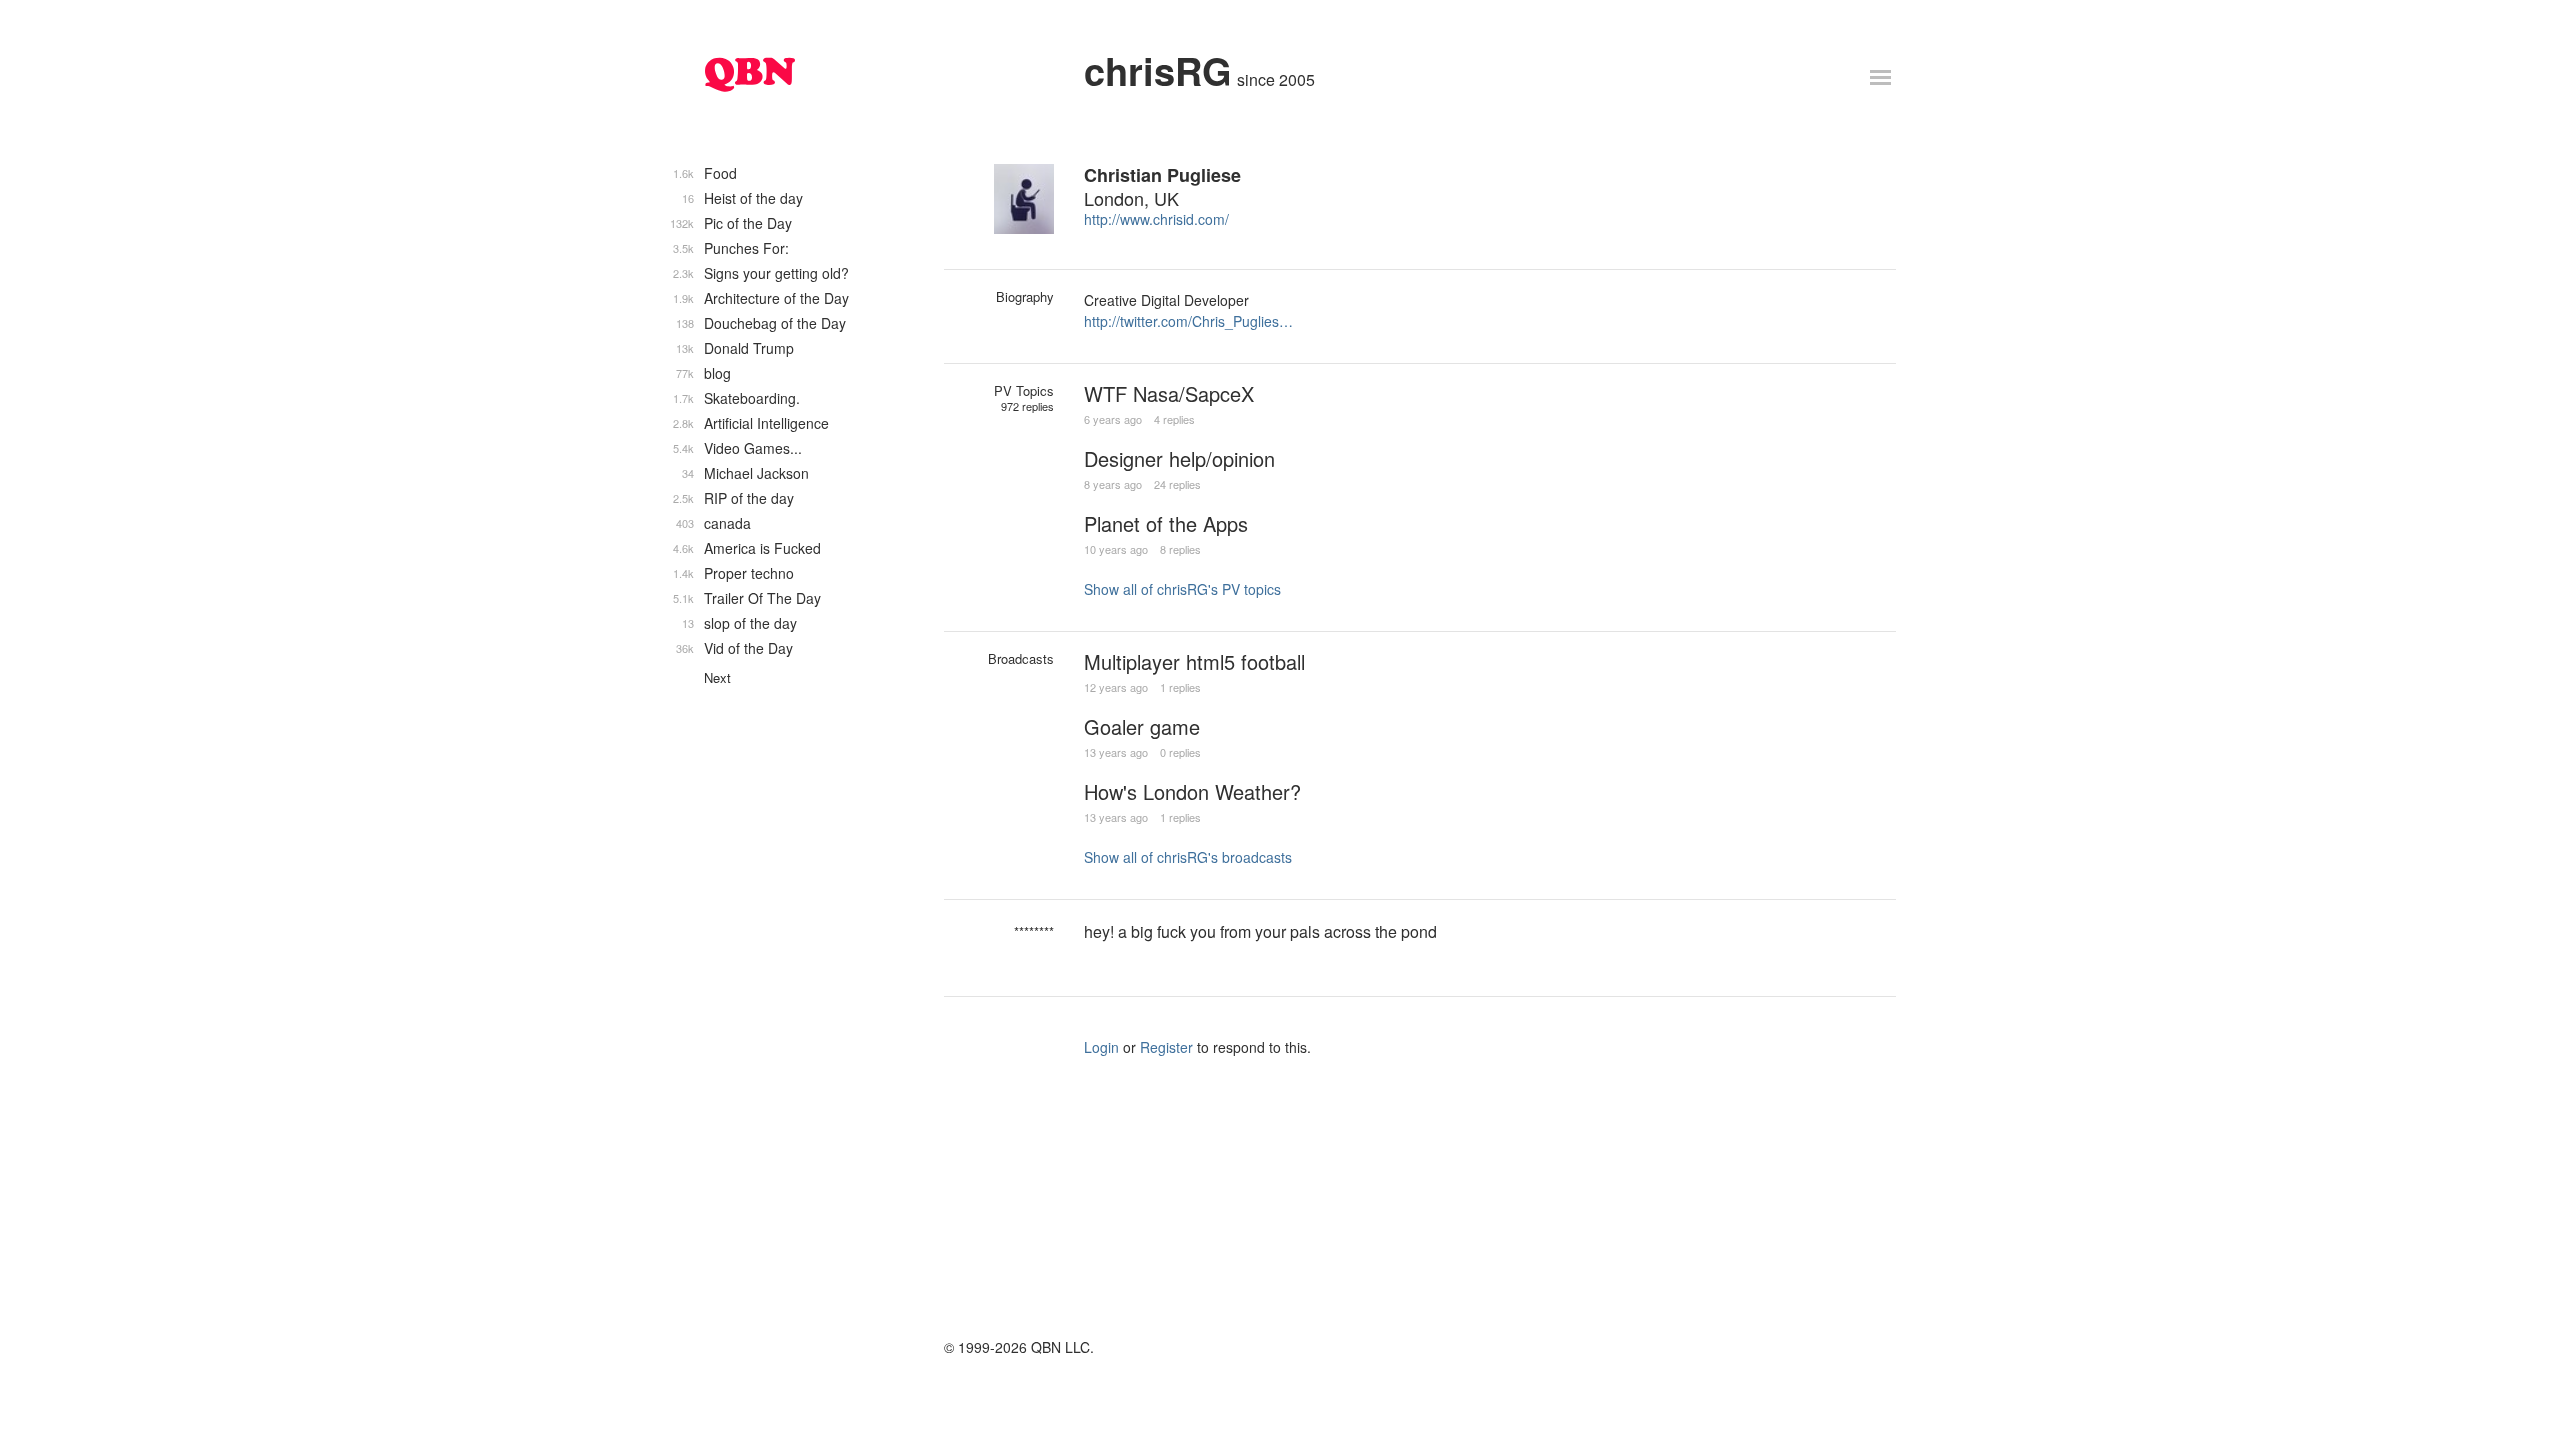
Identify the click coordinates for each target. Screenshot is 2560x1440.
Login (1101, 1047)
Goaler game (1142, 726)
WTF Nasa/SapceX (1169, 393)
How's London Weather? (1192, 791)
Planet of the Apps (1166, 523)
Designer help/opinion (1179, 458)
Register (1166, 1047)
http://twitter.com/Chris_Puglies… (1188, 321)
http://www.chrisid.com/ (1156, 219)
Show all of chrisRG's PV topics (1182, 589)
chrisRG (1158, 70)
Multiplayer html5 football (1194, 661)
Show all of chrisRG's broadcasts (1188, 857)
